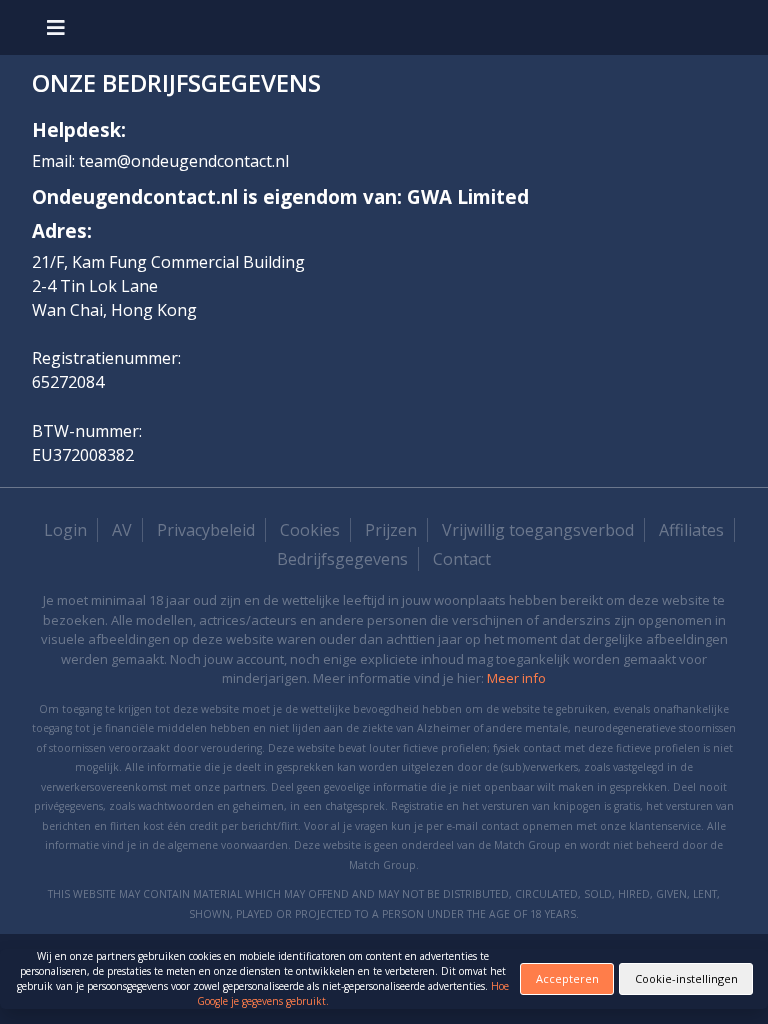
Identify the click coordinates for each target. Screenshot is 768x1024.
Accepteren (567, 978)
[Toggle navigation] (56, 27)
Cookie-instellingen (686, 978)
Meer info (516, 678)
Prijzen (391, 530)
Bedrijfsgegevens (342, 559)
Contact (462, 559)
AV (122, 530)
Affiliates (691, 530)
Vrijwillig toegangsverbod (538, 530)
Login (65, 530)
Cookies (310, 530)
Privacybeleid (206, 530)
